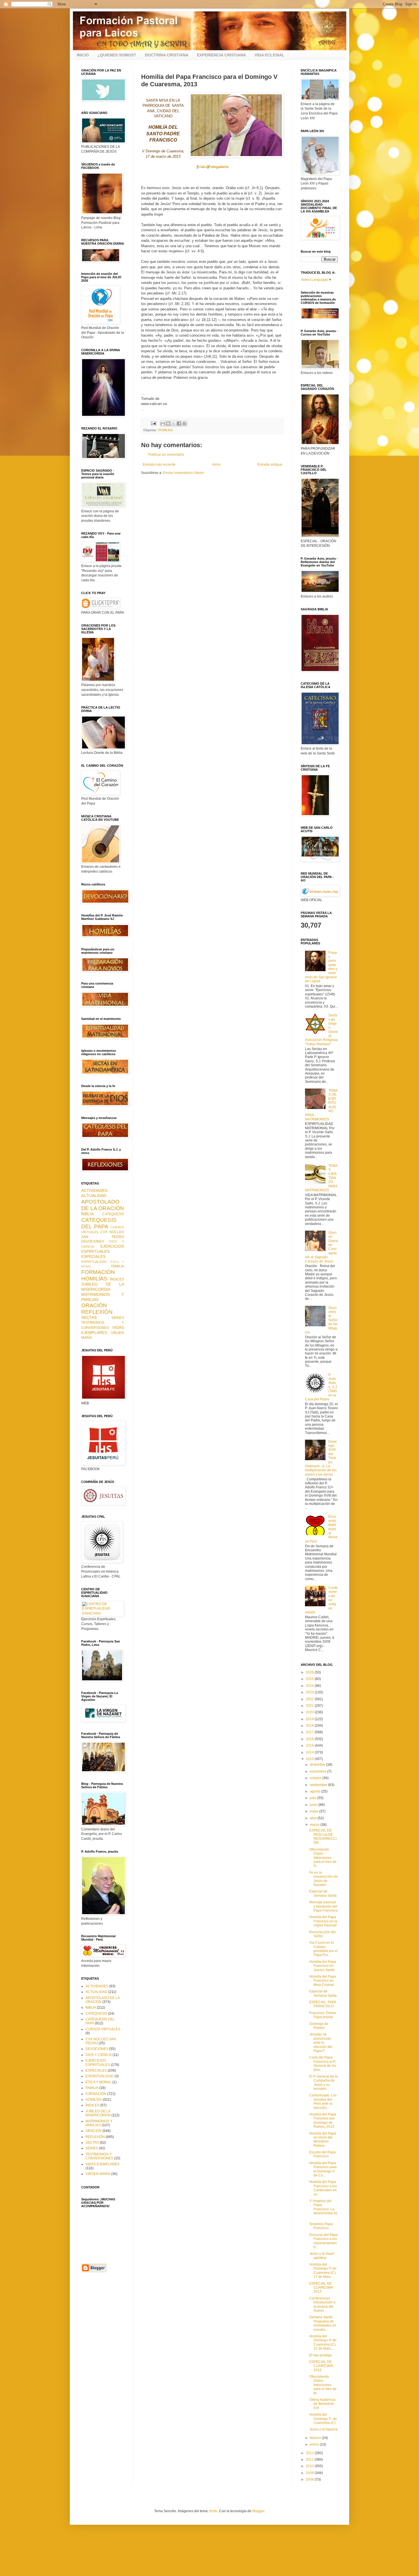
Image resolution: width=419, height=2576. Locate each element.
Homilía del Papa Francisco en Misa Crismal (323, 1981)
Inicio (216, 465)
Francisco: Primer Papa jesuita (323, 2015)
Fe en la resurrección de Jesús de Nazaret (324, 1879)
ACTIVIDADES (94, 1190)
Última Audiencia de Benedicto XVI (322, 2404)
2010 (310, 2466)
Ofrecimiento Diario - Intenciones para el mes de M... (323, 2385)
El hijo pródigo (321, 2355)
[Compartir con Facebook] (179, 423)
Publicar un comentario (166, 455)
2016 (310, 1739)
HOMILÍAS (165, 430)
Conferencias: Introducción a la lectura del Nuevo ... (322, 2304)
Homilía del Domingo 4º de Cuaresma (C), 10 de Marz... (323, 2342)
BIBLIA (87, 1214)
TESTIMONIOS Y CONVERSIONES (99, 2156)
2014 (310, 1752)
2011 (310, 2460)
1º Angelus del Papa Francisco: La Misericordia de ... (323, 2209)
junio (314, 1805)
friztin (213, 2511)
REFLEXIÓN (97, 1312)
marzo (315, 1825)
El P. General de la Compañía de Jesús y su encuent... (324, 2083)
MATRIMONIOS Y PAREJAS (99, 2123)
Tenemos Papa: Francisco (321, 2226)
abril (314, 1818)
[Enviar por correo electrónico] (163, 423)
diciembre (318, 1765)
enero (315, 2444)
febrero (316, 2438)
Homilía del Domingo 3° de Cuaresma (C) (323, 2419)
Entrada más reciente (159, 465)
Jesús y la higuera (323, 2429)
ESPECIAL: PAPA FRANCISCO (323, 2004)
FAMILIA (118, 1266)
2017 (310, 1732)
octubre (316, 1778)
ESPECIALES (93, 1257)
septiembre (319, 1785)
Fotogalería (218, 167)
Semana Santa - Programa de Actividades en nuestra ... (323, 2323)
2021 (310, 1706)
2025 (310, 1679)
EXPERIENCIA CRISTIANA (221, 55)
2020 (310, 1712)
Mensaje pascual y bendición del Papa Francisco (324, 1906)
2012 (310, 2453)
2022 (310, 1699)
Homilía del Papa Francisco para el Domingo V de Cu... (323, 2169)
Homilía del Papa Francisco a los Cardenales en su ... (323, 2188)
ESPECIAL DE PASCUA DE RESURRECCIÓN (323, 1837)
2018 (310, 1726)
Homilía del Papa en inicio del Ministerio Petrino (323, 2140)
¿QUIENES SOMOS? (117, 55)
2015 (310, 1746)
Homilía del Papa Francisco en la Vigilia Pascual (323, 1921)
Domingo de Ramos (319, 2026)
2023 (310, 1692)
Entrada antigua (270, 465)
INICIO (83, 55)
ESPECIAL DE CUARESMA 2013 (321, 2288)
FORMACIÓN (98, 1272)
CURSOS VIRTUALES (103, 2029)
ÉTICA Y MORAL (98, 2082)
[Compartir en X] (174, 423)
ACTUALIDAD (94, 1196)
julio (314, 1798)
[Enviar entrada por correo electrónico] (153, 423)
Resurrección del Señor (323, 1934)
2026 (310, 1672)
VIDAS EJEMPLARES (103, 1330)
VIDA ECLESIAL (269, 55)
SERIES (118, 1318)
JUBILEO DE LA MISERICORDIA (103, 1287)
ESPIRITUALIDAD (94, 1262)
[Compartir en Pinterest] (184, 423)
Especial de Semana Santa (323, 1893)
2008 (310, 2479)
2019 (310, 1719)
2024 (310, 1686)
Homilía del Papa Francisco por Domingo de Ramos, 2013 (323, 2120)
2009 (310, 2473)
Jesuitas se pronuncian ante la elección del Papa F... (321, 2043)
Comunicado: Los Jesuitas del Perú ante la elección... (323, 2101)
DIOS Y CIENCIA (99, 2055)
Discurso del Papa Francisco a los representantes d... (324, 2241)
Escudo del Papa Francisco (323, 2154)
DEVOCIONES (93, 1241)
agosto (316, 1791)
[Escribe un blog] (168, 423)
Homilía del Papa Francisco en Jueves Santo (323, 1966)
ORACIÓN (94, 1305)
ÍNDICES (117, 1279)
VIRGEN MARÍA (98, 2174)
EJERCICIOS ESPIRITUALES (103, 1249)
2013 (310, 1759)
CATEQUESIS (113, 1214)
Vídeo (203, 167)
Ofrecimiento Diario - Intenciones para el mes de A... (323, 1858)
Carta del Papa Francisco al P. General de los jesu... (323, 2064)
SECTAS (89, 1317)
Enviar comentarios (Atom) (184, 473)
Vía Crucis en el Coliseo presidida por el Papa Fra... (324, 1949)
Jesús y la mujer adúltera (322, 2256)
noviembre (319, 1771)
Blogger (258, 2511)
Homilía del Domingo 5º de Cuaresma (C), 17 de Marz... (323, 2271)
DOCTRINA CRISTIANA (167, 55)
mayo (315, 1811)
